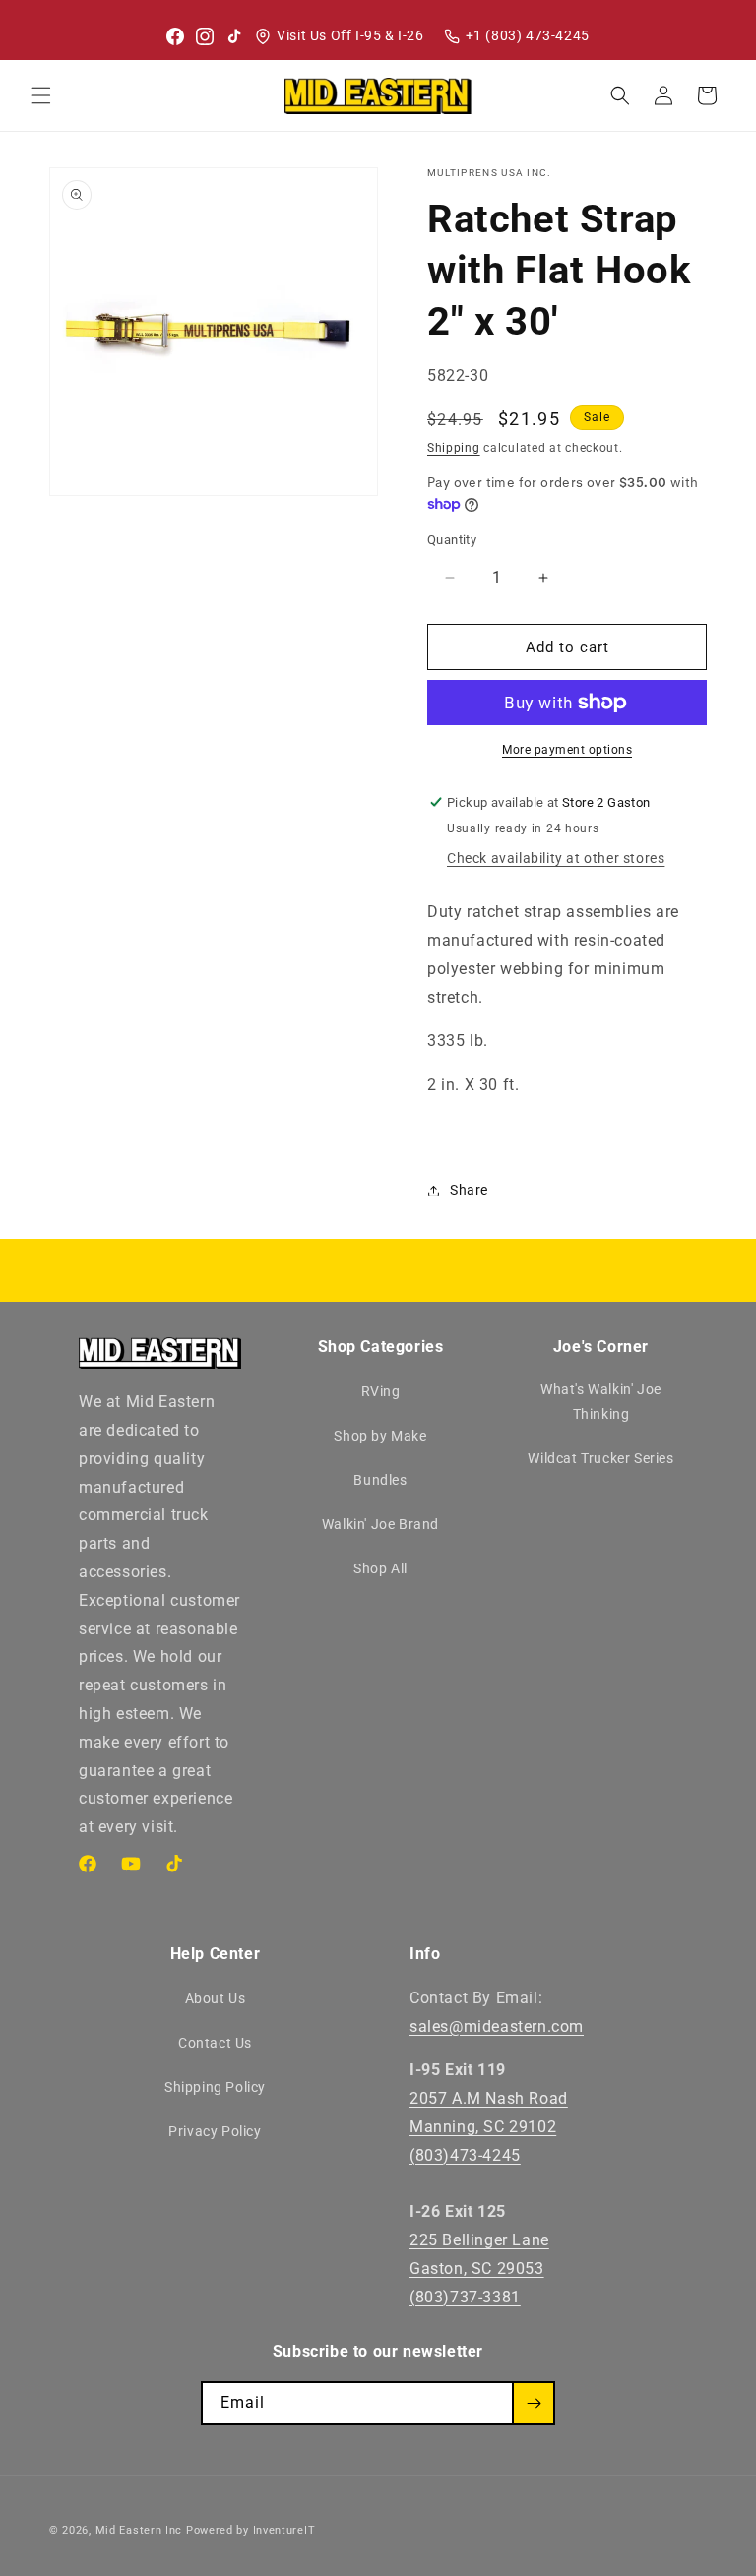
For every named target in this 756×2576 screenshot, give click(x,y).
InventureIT (284, 2530)
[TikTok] (234, 36)
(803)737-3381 (465, 2297)
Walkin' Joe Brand (380, 1524)
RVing (381, 1391)
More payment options (567, 750)
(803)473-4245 (465, 2155)
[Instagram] (205, 36)
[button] (41, 95)
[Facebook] (175, 36)
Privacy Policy (215, 2131)
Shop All (380, 1568)
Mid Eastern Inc (139, 2530)
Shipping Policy (215, 2087)
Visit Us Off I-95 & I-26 (350, 35)
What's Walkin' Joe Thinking (601, 1402)
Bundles (380, 1480)
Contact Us (215, 2043)
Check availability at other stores (556, 858)
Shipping (454, 448)
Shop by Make (380, 1436)
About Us (216, 1998)
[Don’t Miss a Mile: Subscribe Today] (534, 2403)
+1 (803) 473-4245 (528, 35)
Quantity (452, 540)
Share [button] (469, 1190)
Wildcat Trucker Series (600, 1458)
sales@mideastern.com (497, 2026)
